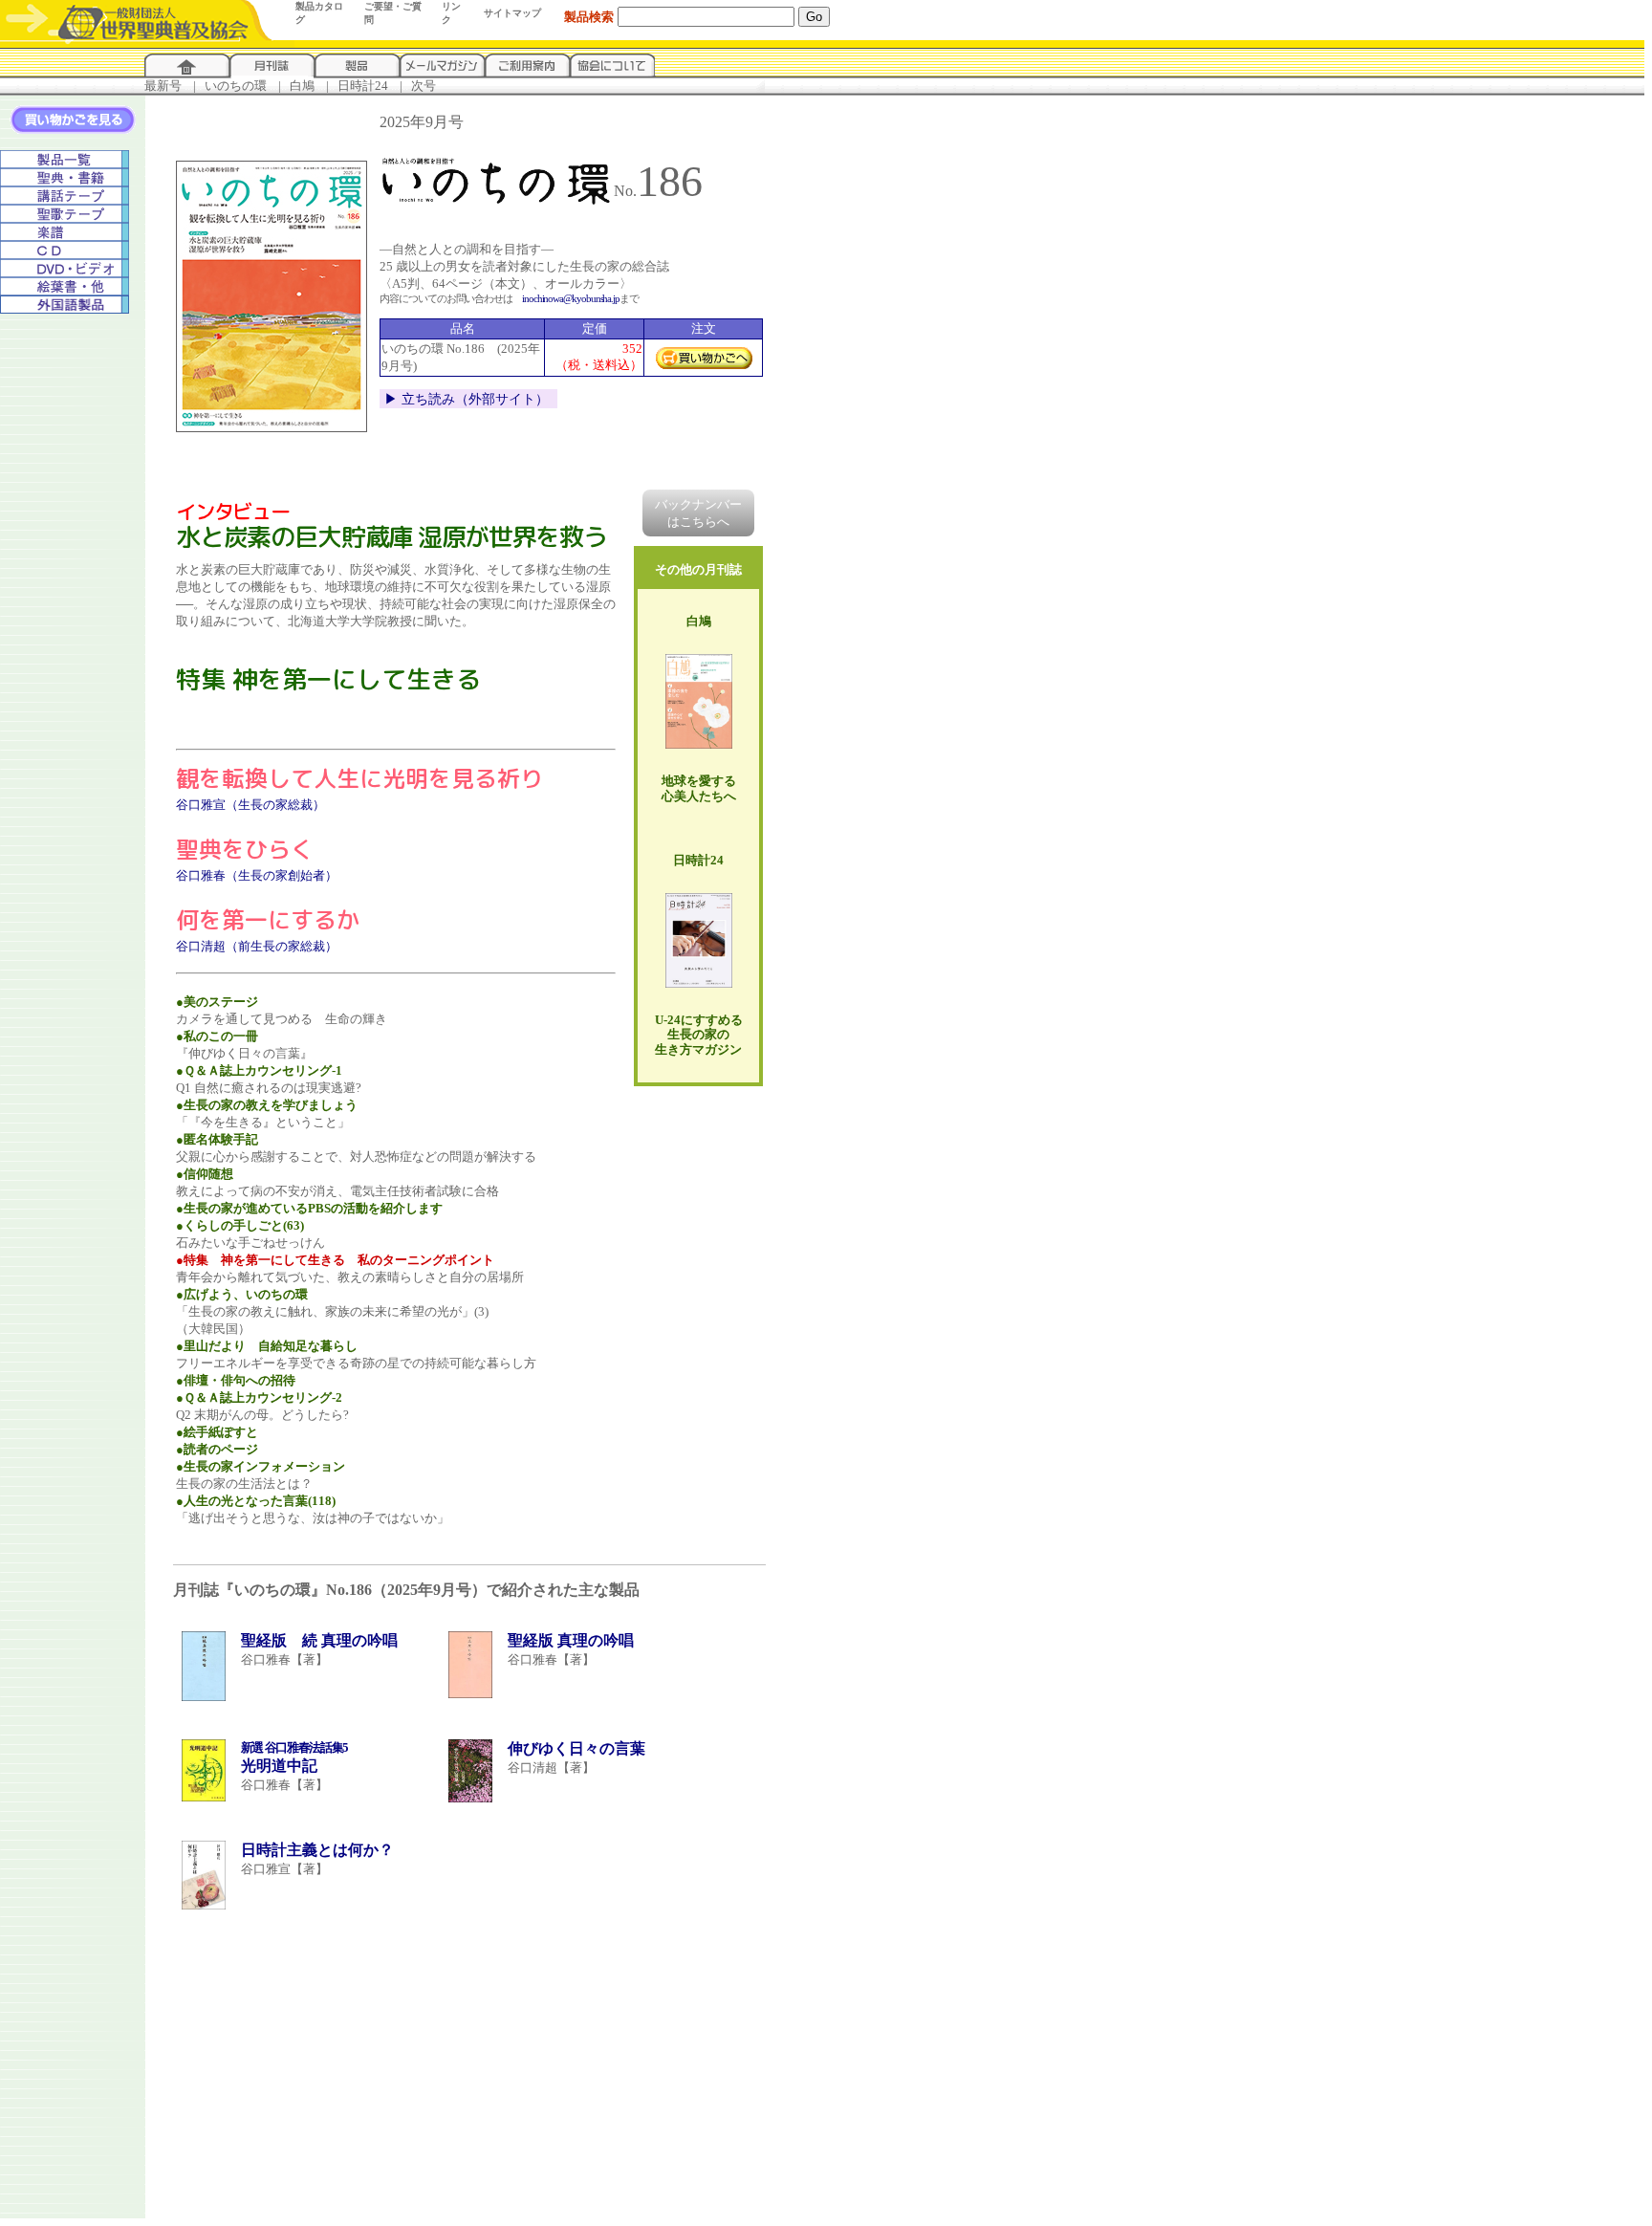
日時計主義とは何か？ (317, 1850)
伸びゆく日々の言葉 (576, 1748)
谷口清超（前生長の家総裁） (257, 946)
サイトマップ (512, 13)
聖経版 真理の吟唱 (571, 1640)
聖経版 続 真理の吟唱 (319, 1640)
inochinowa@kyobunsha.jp (571, 298)
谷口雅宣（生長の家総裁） (250, 805)
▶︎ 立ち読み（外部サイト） (467, 399)
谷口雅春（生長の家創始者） (257, 875)
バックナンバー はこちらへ (698, 513)
